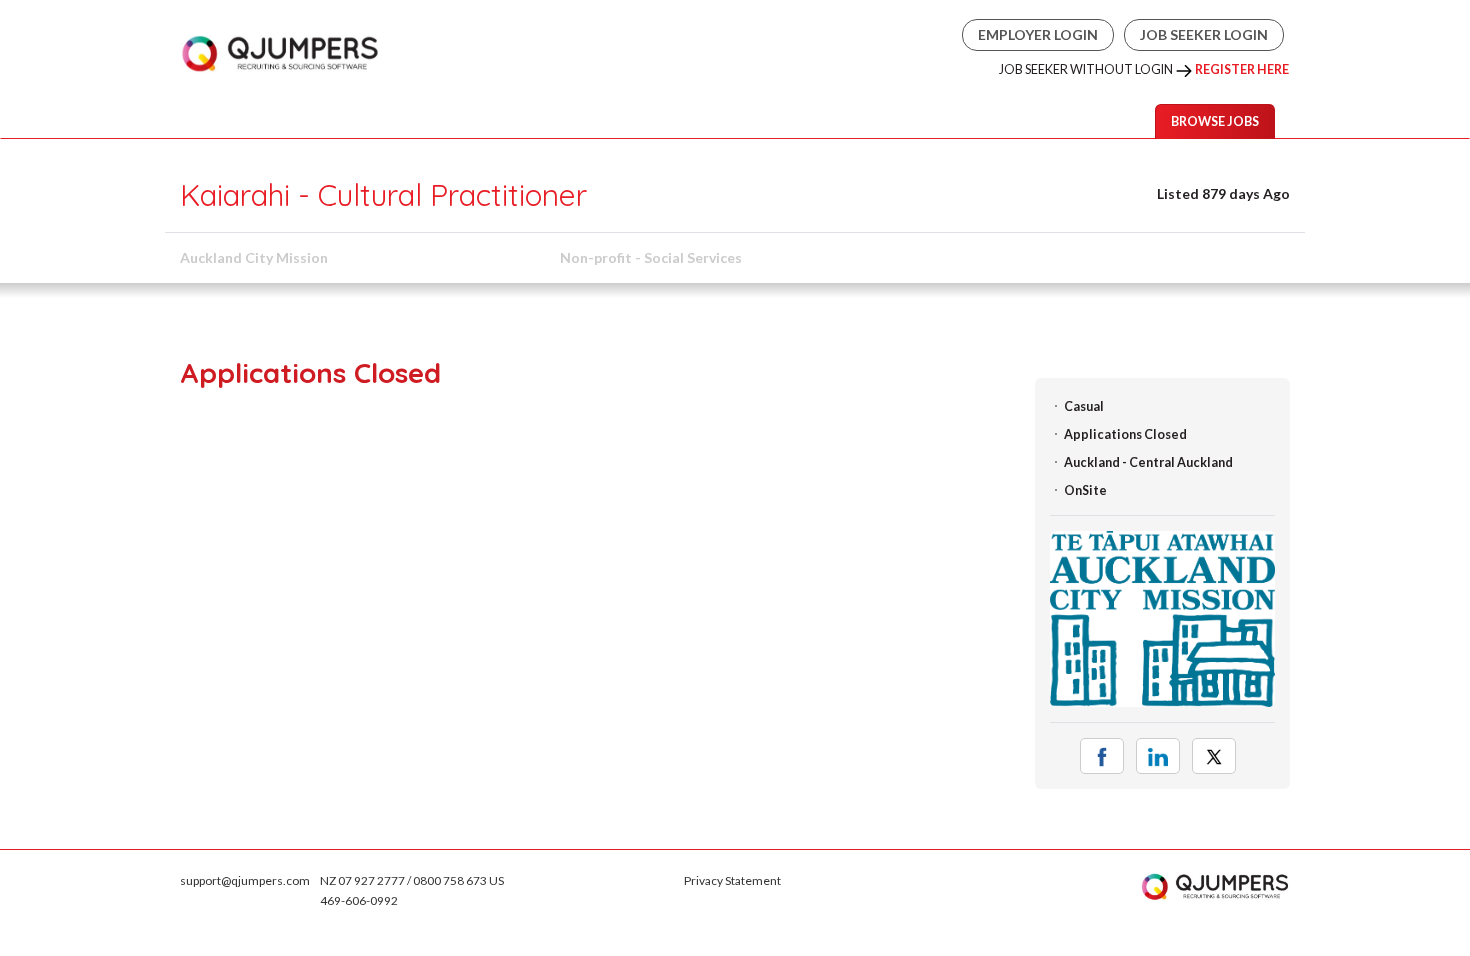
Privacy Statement (732, 880)
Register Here (1242, 69)
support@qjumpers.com (245, 880)
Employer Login (1038, 34)
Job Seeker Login (1204, 34)
